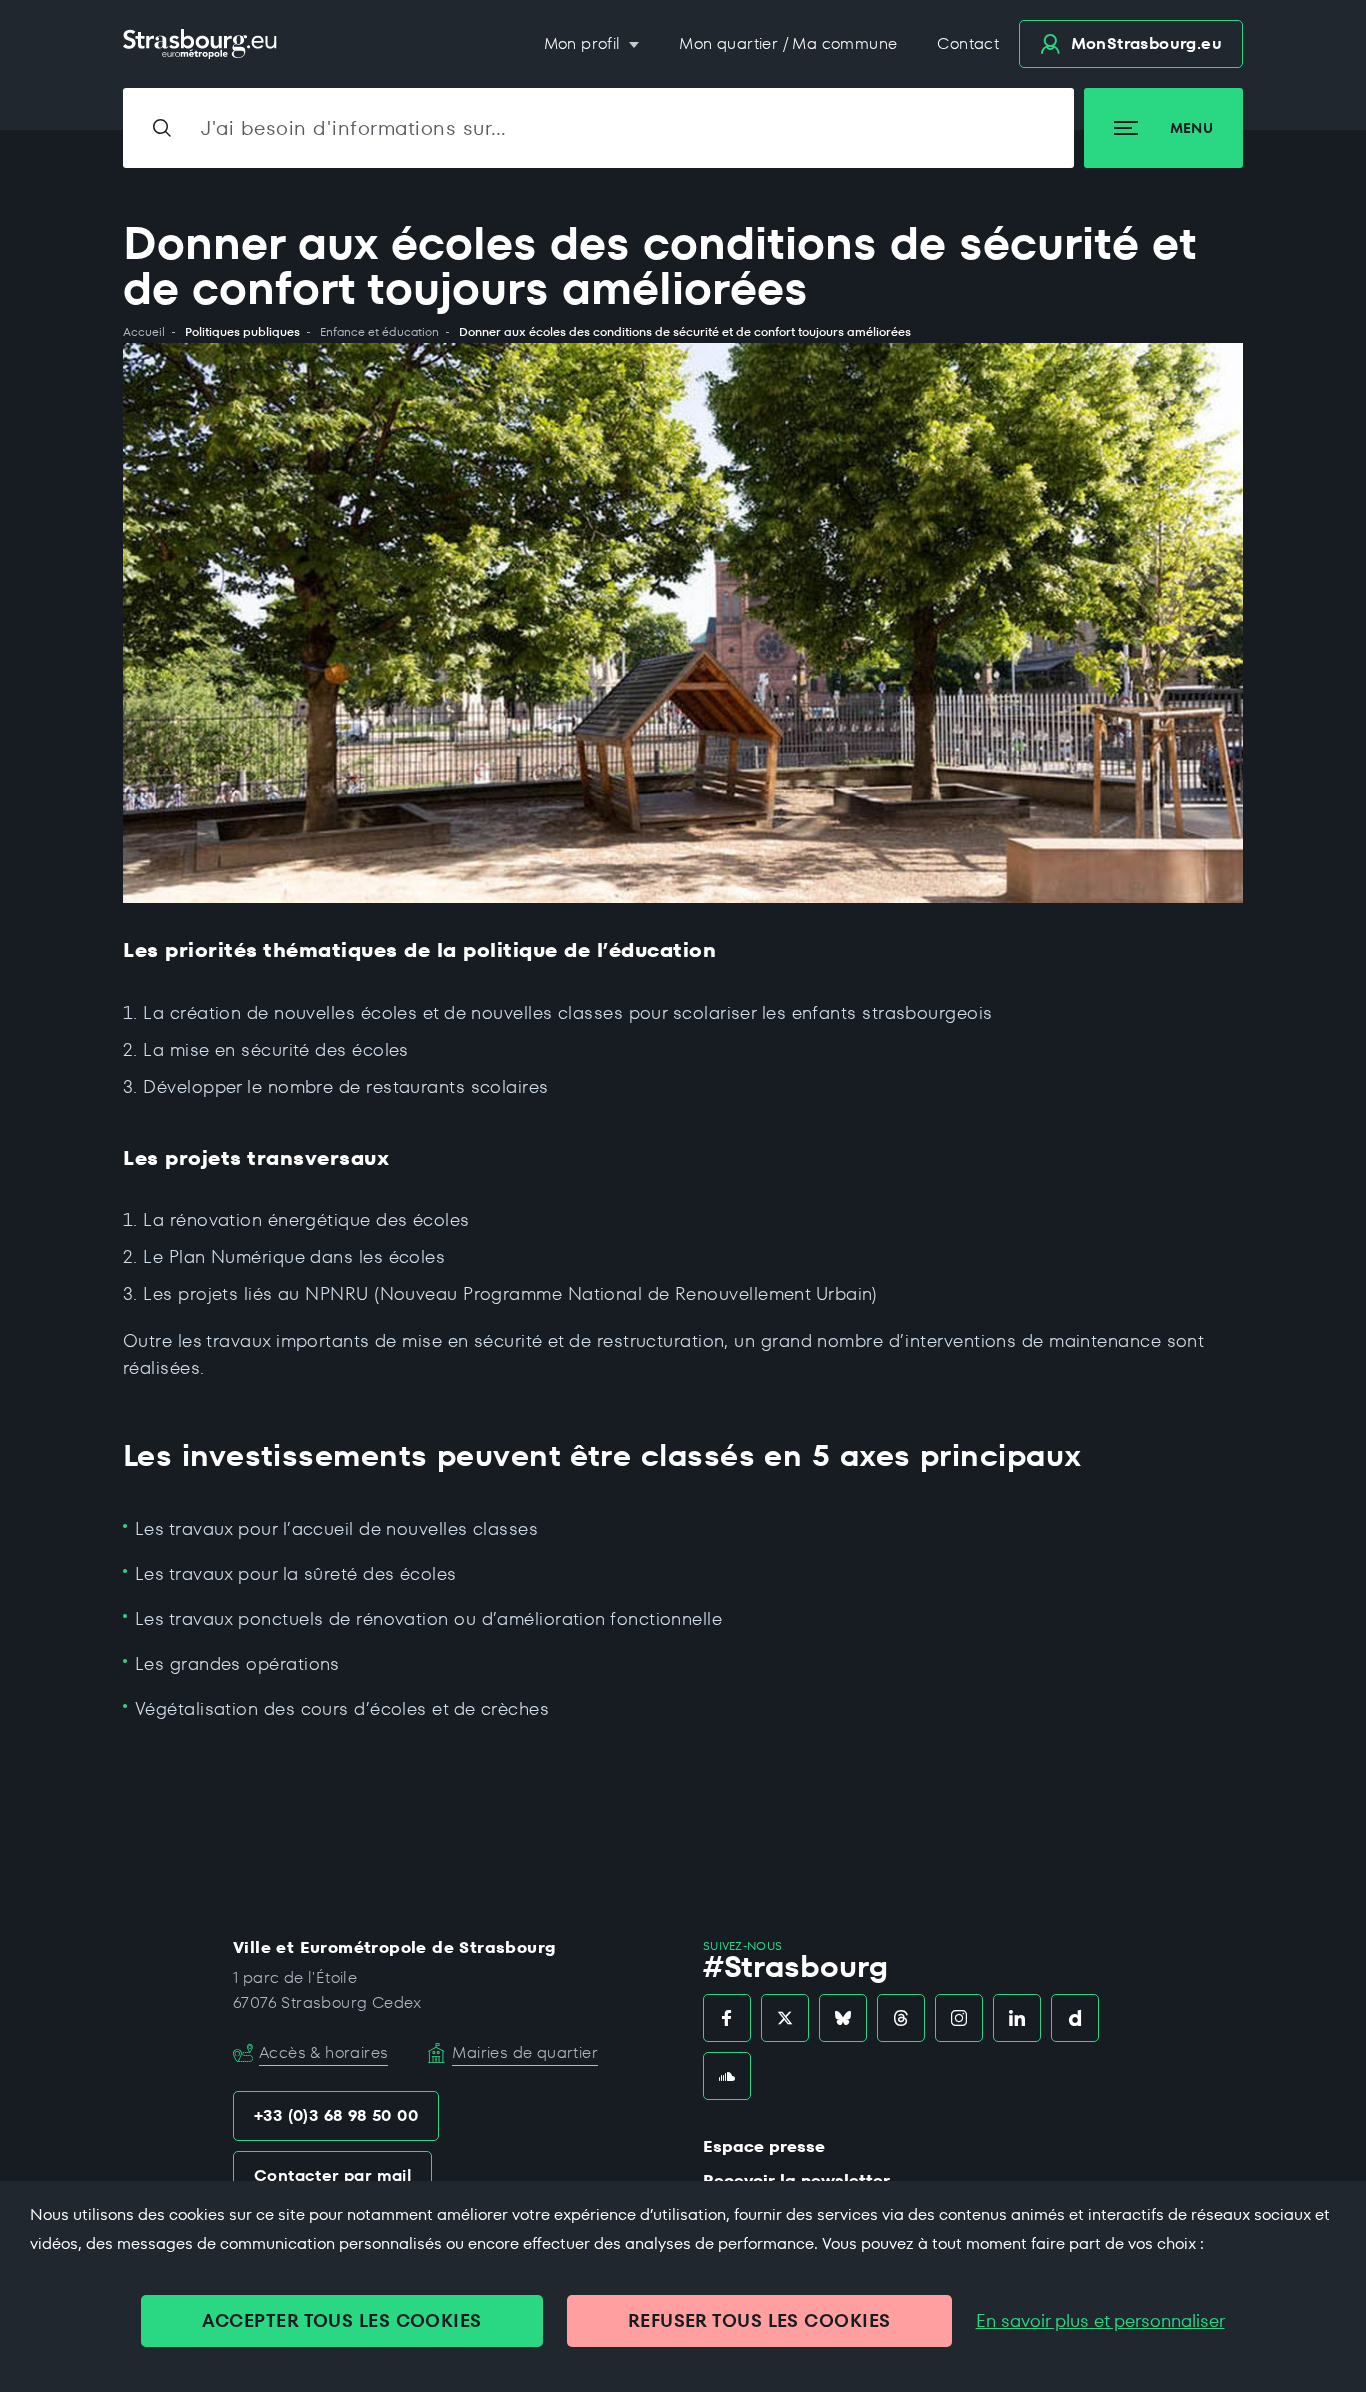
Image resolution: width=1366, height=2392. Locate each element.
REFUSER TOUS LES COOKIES (759, 2320)
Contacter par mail (332, 2175)
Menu (1191, 128)
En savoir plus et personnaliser (1100, 2321)
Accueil (144, 332)
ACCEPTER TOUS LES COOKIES (341, 2320)
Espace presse (764, 2146)
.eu (1146, 43)
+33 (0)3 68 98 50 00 (336, 2115)
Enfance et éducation (379, 332)
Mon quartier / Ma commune (788, 43)
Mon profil (584, 43)
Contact (968, 43)
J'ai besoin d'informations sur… (354, 128)
